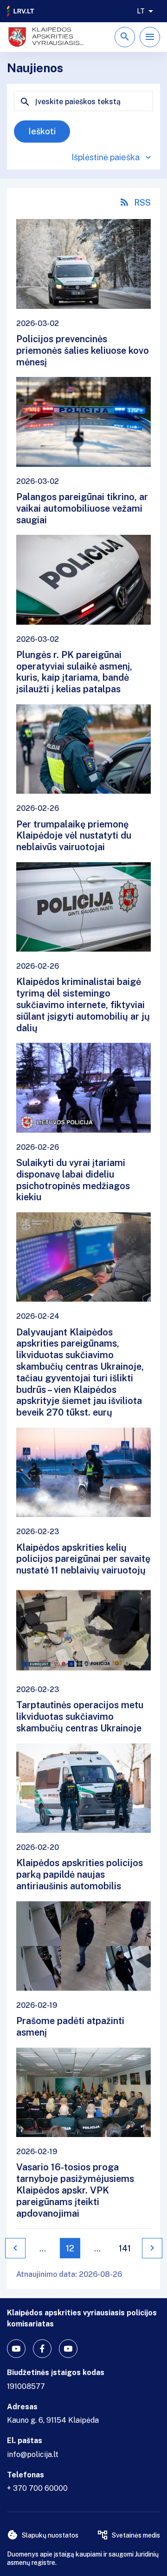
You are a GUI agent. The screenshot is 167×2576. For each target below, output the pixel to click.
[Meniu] (150, 37)
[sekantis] (152, 2248)
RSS (142, 203)
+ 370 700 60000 (37, 2488)
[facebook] (42, 2349)
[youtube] (16, 2349)
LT (141, 11)
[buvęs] (15, 2248)
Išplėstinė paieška (106, 157)
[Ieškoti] (125, 37)
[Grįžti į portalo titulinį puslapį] (21, 11)
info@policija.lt (33, 2454)
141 (125, 2248)
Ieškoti (42, 131)
